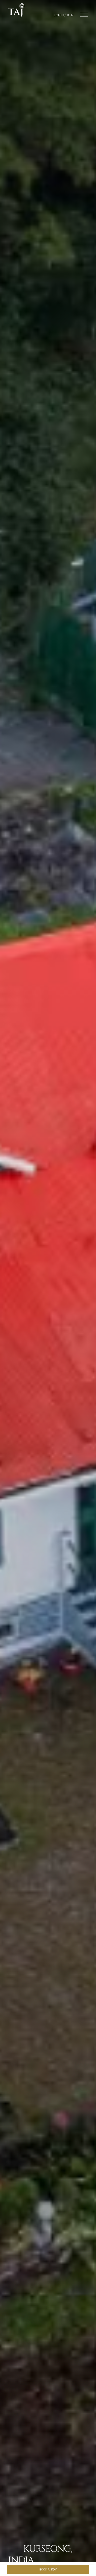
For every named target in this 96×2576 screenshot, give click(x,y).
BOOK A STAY (48, 2569)
